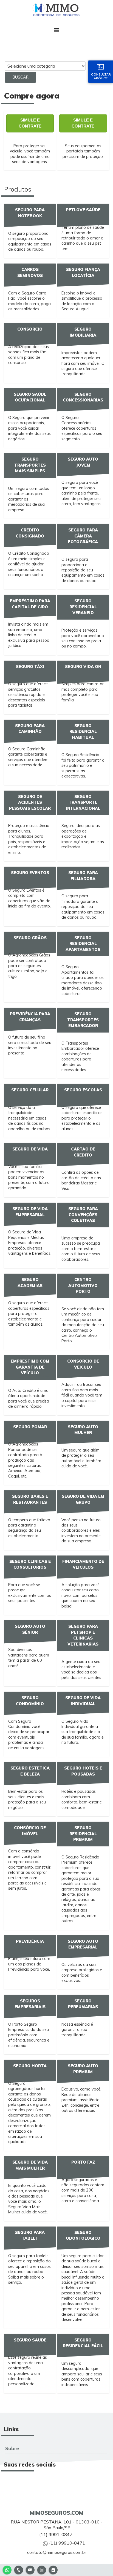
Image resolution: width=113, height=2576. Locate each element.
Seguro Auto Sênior (30, 1629)
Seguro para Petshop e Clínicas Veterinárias (83, 1635)
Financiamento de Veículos (83, 1565)
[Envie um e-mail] (30, 2569)
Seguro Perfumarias (83, 2004)
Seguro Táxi (30, 667)
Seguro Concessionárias (83, 397)
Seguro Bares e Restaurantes (30, 1499)
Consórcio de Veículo (83, 1364)
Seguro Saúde (30, 2340)
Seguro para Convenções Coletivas (83, 1215)
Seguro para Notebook (30, 213)
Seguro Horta (30, 2066)
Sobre (12, 2448)
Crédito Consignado (30, 533)
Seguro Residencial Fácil (83, 2343)
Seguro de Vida (30, 1149)
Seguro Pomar (30, 1427)
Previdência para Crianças (30, 1017)
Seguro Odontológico (83, 2236)
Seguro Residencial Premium (83, 1834)
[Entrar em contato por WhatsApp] (7, 2569)
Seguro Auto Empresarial (83, 1944)
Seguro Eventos (30, 873)
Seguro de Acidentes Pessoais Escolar (30, 803)
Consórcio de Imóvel (30, 1831)
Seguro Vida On (83, 667)
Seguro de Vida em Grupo (83, 1499)
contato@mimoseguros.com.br (57, 2552)
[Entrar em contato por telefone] (19, 2570)
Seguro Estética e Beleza (30, 1771)
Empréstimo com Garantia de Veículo (30, 1367)
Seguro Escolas (83, 1090)
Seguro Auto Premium (83, 2069)
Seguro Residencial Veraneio (83, 607)
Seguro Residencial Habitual (83, 732)
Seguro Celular (30, 1090)
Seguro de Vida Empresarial (30, 1212)
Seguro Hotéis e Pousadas (83, 1771)
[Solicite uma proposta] (42, 2569)
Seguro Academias (30, 1283)
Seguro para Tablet (30, 2236)
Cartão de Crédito (83, 1152)
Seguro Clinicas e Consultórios (30, 1565)
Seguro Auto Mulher (83, 1430)
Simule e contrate (30, 123)
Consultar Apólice (101, 76)
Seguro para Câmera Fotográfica (83, 536)
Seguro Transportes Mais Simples (30, 465)
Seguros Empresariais (30, 2004)
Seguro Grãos (30, 938)
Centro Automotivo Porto (83, 1286)
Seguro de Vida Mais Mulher (30, 2165)
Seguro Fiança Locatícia (83, 273)
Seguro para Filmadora (83, 876)
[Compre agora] (53, 2569)
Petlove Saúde (83, 210)
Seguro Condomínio (30, 1701)
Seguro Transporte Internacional (83, 803)
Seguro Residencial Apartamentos (83, 944)
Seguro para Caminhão (30, 729)
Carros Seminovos (30, 273)
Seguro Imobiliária (83, 332)
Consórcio (30, 329)
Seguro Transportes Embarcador (83, 1020)
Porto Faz (83, 2162)
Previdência (30, 1941)
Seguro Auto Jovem (83, 462)
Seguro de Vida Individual (83, 1701)
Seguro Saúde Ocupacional (30, 397)
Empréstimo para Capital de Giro (30, 604)
